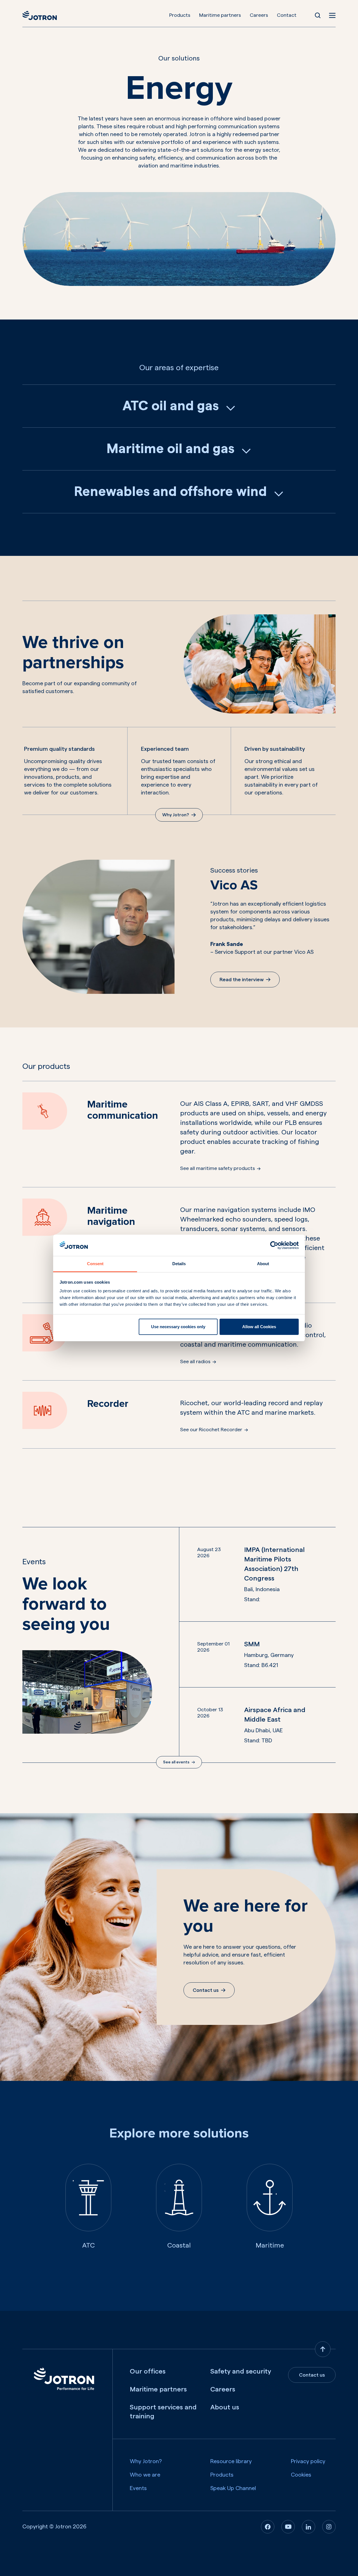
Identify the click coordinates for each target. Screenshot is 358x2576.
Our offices (148, 2372)
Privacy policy (308, 2461)
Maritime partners (220, 15)
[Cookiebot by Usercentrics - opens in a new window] (274, 1245)
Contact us (206, 1990)
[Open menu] (332, 15)
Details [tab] (179, 1264)
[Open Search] (318, 15)
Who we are (145, 2475)
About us (225, 2407)
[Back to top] (323, 2349)
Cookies (301, 2475)
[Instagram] (329, 2527)
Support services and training (163, 2412)
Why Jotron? (176, 815)
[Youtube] (288, 2527)
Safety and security (241, 2372)
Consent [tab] (95, 1264)
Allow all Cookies (259, 1327)
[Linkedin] (308, 2527)
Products (180, 15)
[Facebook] (268, 2527)
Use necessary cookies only (178, 1327)
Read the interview (242, 980)
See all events (176, 1762)
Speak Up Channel (233, 2488)
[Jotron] (40, 15)
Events (138, 2488)
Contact (287, 15)
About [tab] (263, 1264)
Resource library (231, 2461)
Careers (259, 15)
